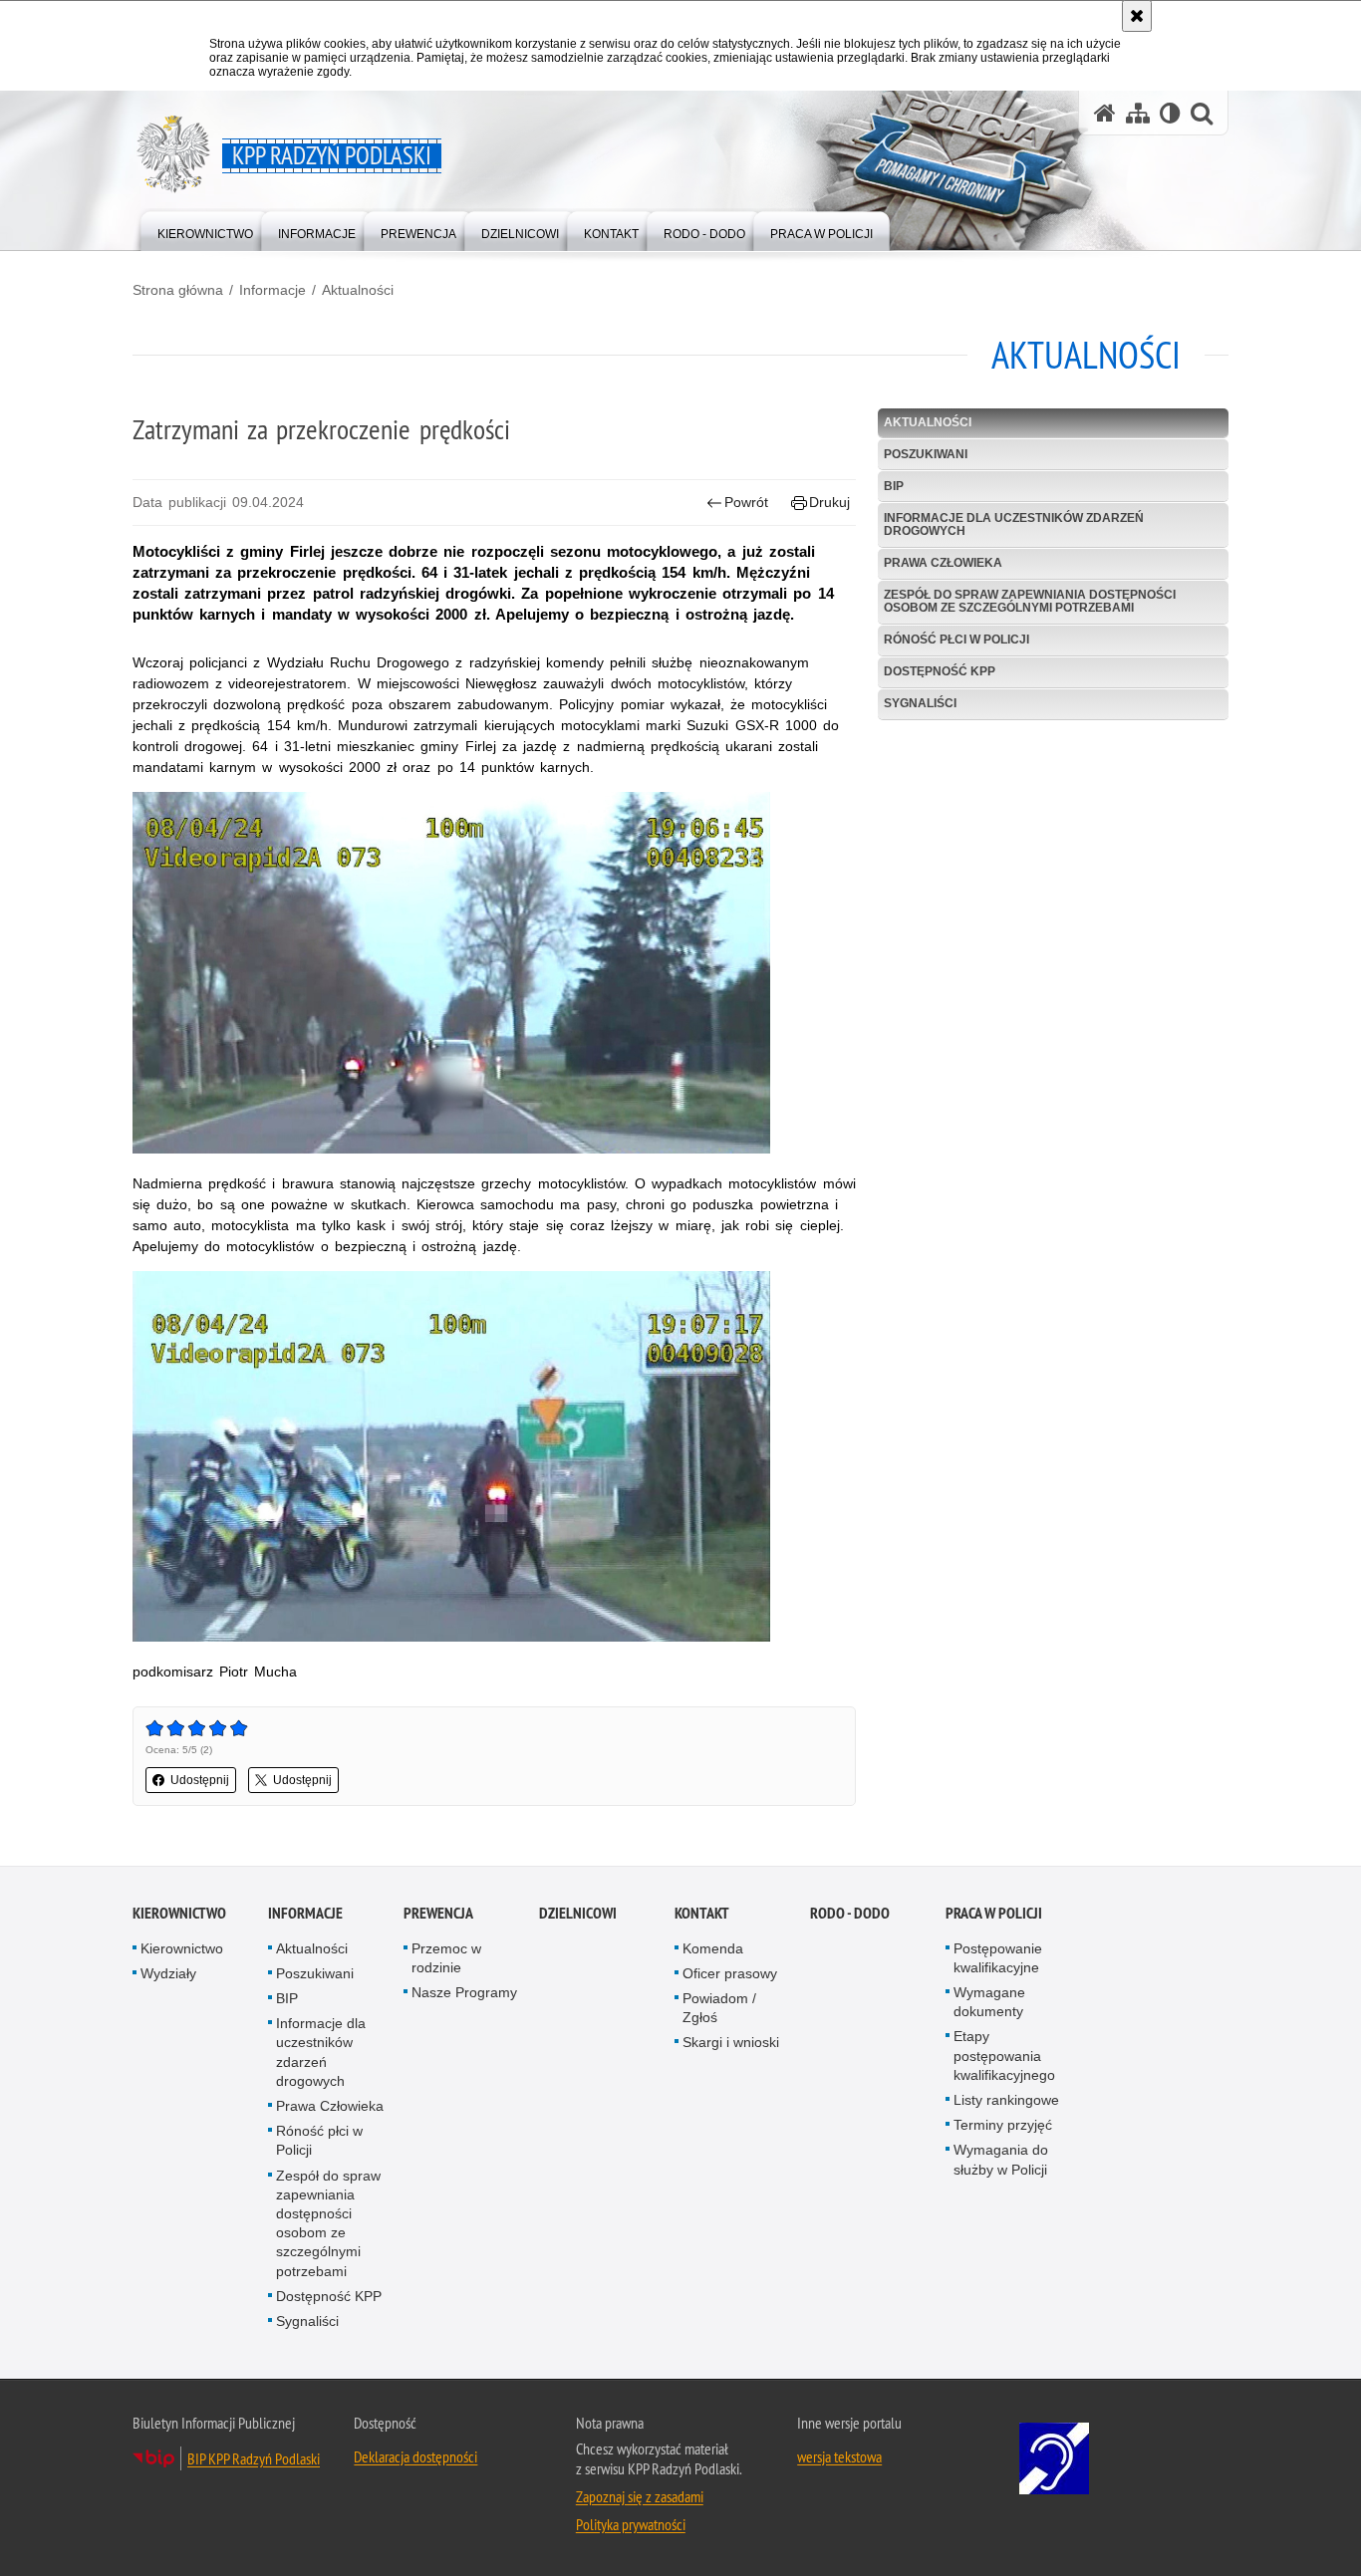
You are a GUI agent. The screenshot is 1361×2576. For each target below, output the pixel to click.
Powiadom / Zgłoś (719, 2008)
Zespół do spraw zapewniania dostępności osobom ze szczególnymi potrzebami (1030, 601)
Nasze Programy (464, 1992)
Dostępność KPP (940, 671)
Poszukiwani (926, 454)
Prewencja (438, 1913)
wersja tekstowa (839, 2456)
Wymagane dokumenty (989, 2002)
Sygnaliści (920, 703)
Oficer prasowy (730, 1973)
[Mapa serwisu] (1138, 113)
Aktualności (358, 290)
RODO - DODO (850, 1913)
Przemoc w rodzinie (446, 1958)
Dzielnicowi (578, 1913)
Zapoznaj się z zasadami (640, 2496)
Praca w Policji (994, 1913)
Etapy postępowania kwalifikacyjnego (1004, 2055)
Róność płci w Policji (956, 640)
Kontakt (702, 1913)
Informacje (272, 290)
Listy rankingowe (1006, 2100)
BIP (894, 486)
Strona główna (178, 290)
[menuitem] (205, 230)
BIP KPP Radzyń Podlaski (254, 2458)
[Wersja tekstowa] (1170, 113)
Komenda (713, 1948)
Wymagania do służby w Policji (1001, 2159)
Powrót (746, 502)
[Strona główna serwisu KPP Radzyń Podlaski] (1105, 113)
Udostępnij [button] (200, 1780)
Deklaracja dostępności (415, 2456)
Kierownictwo (179, 1913)
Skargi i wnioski (731, 2042)
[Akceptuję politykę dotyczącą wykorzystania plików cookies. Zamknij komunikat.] (1137, 16)
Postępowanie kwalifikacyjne (998, 1958)
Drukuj (829, 502)
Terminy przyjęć (1003, 2125)
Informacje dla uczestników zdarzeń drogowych (1014, 524)
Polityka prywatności (631, 2524)
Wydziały (168, 1973)
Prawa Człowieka (943, 563)
